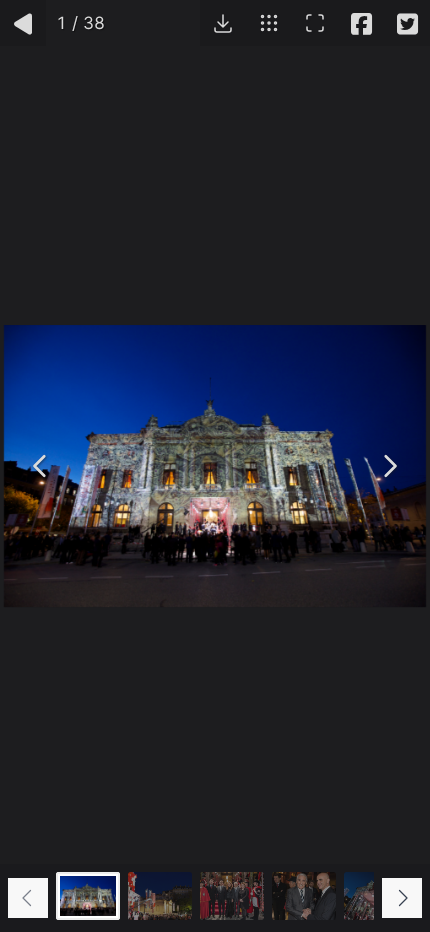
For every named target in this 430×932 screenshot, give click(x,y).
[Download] (223, 23)
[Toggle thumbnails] (269, 23)
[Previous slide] (28, 898)
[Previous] (41, 466)
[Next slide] (402, 898)
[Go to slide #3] (232, 896)
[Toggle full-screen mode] (315, 23)
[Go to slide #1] (88, 896)
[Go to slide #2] (160, 896)
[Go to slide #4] (304, 896)
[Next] (389, 466)
